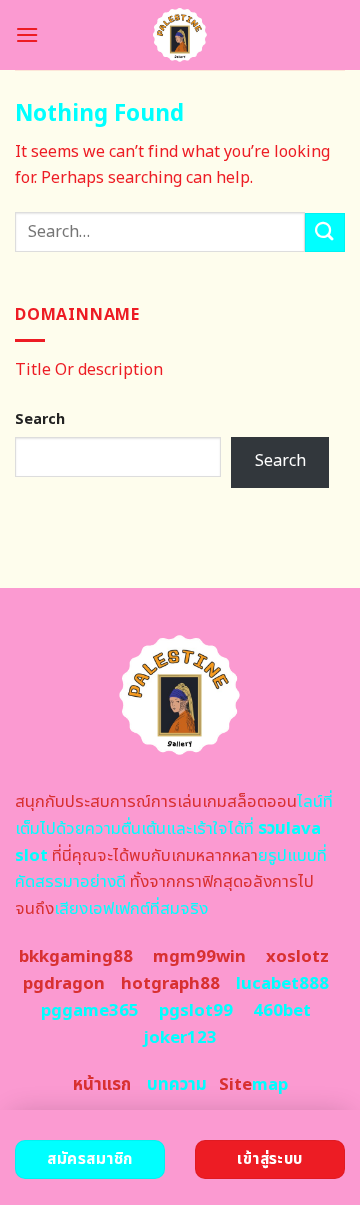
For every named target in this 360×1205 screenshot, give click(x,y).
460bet (282, 1011)
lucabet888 (282, 984)
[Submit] (325, 232)
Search (40, 419)
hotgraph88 (170, 984)
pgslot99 (196, 1011)
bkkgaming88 (76, 957)
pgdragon (64, 984)
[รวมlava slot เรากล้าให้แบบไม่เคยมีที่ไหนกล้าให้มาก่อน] (180, 35)
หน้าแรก (102, 1085)
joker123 (180, 1038)
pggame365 (90, 1011)
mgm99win (199, 957)
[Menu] (27, 34)
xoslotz (297, 957)
